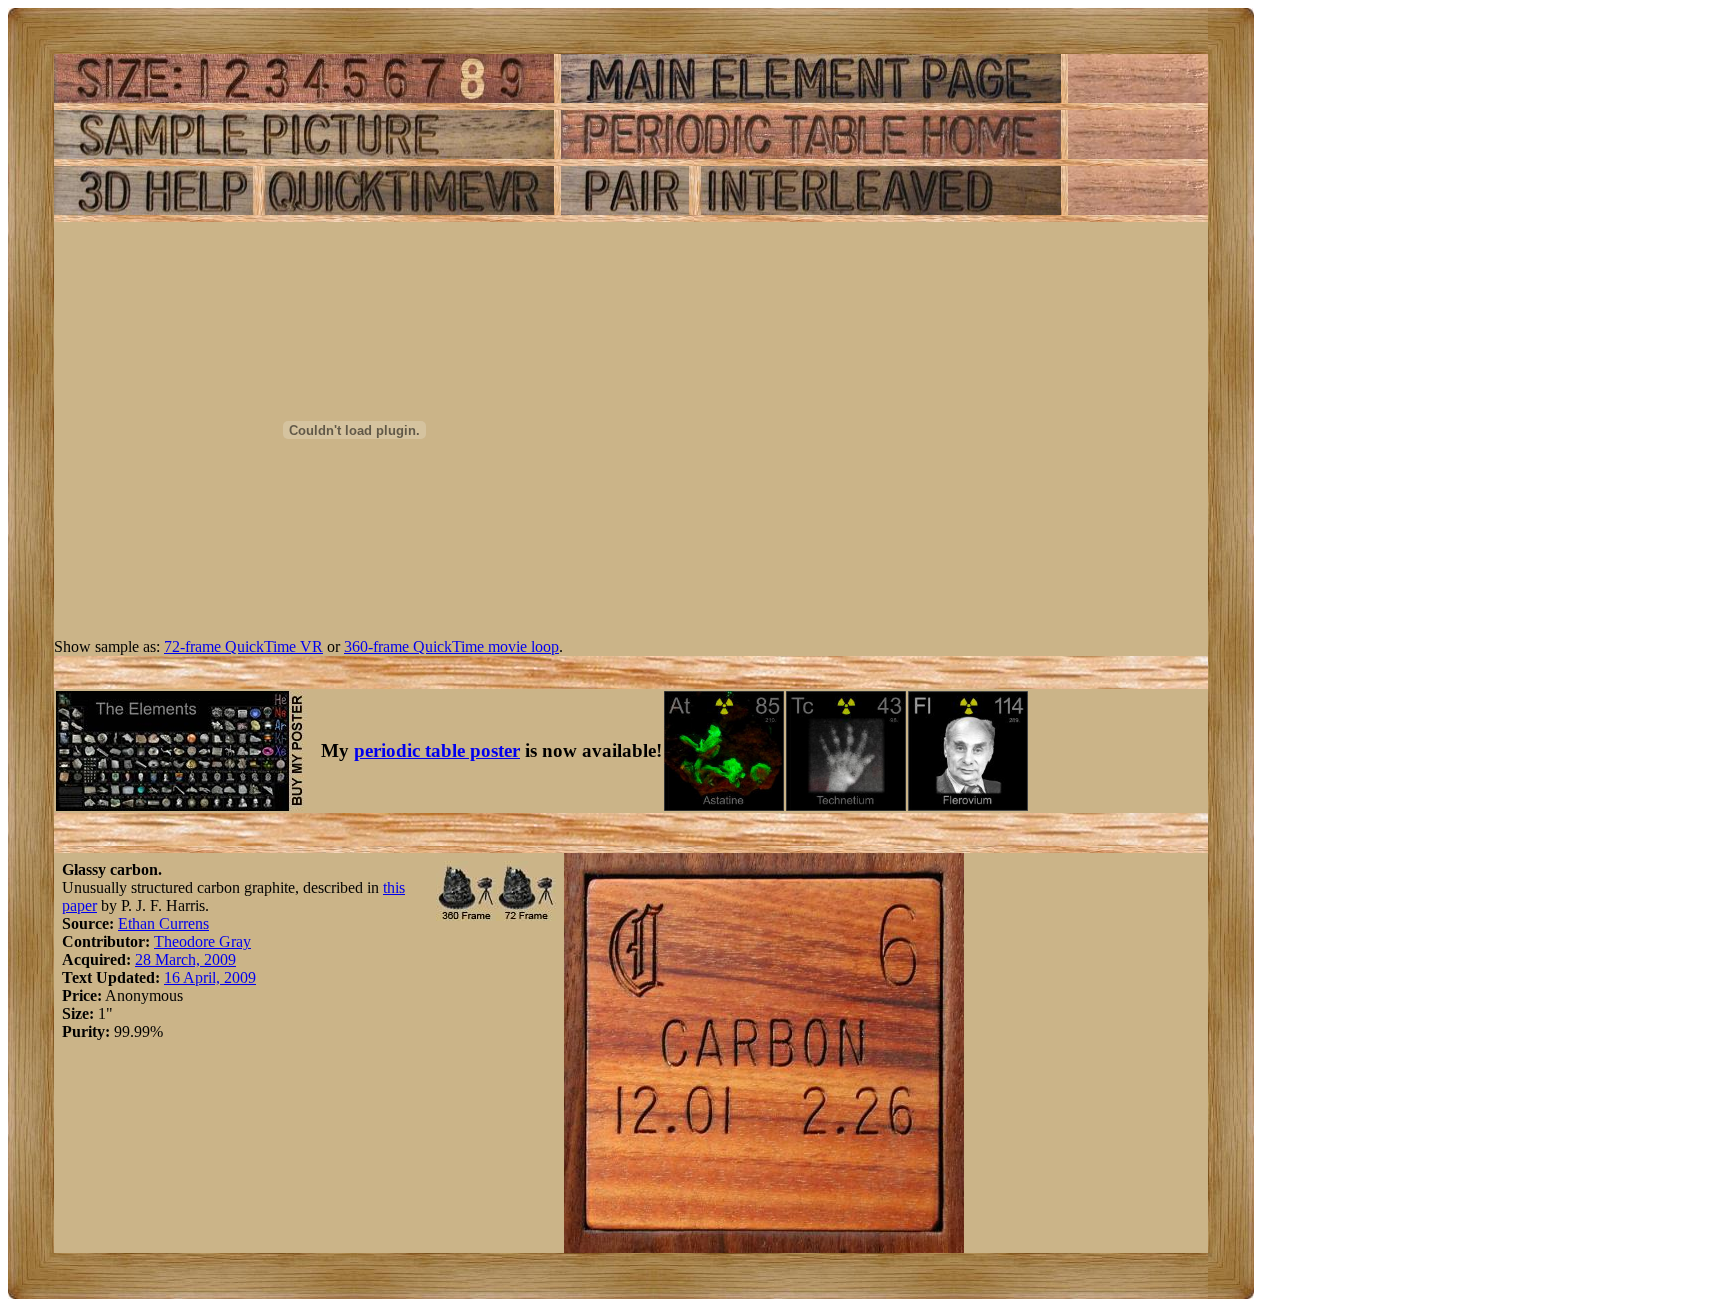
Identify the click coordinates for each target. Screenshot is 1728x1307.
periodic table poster (437, 750)
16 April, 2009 (210, 977)
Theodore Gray (202, 941)
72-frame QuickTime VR (243, 646)
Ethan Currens (163, 923)
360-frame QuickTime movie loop (451, 646)
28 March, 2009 (185, 959)
